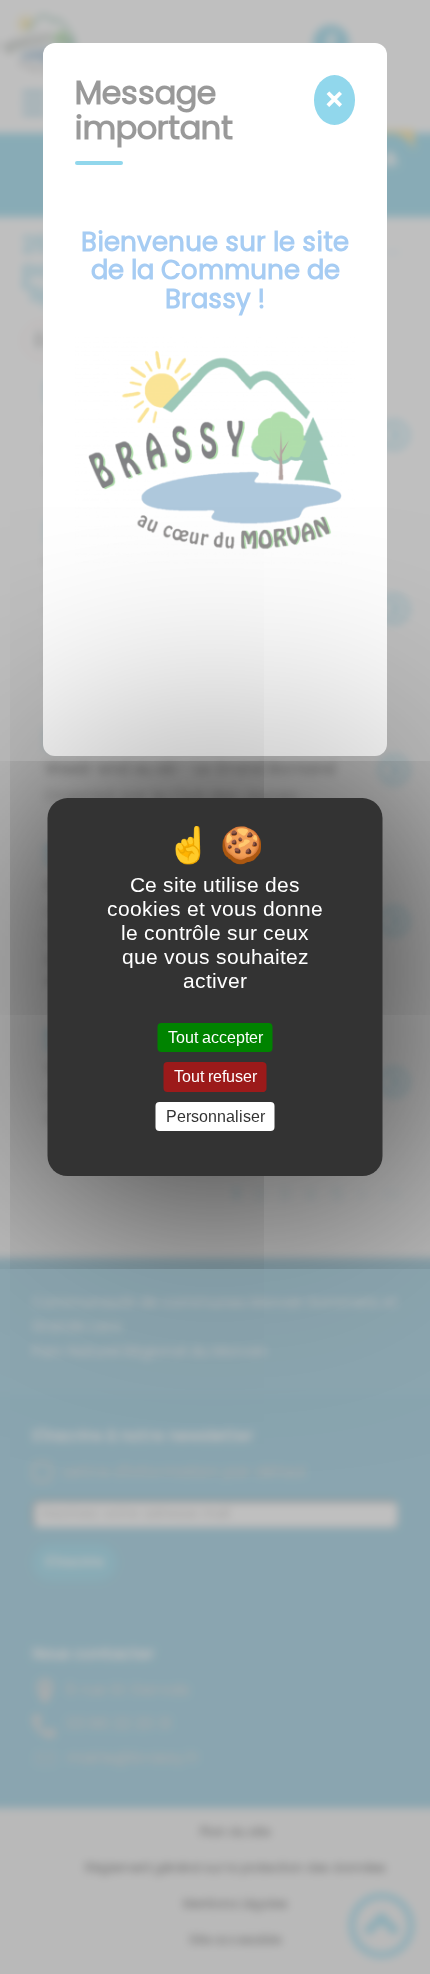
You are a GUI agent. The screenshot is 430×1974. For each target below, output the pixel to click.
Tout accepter (215, 1037)
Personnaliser (215, 1116)
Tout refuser (215, 1077)
